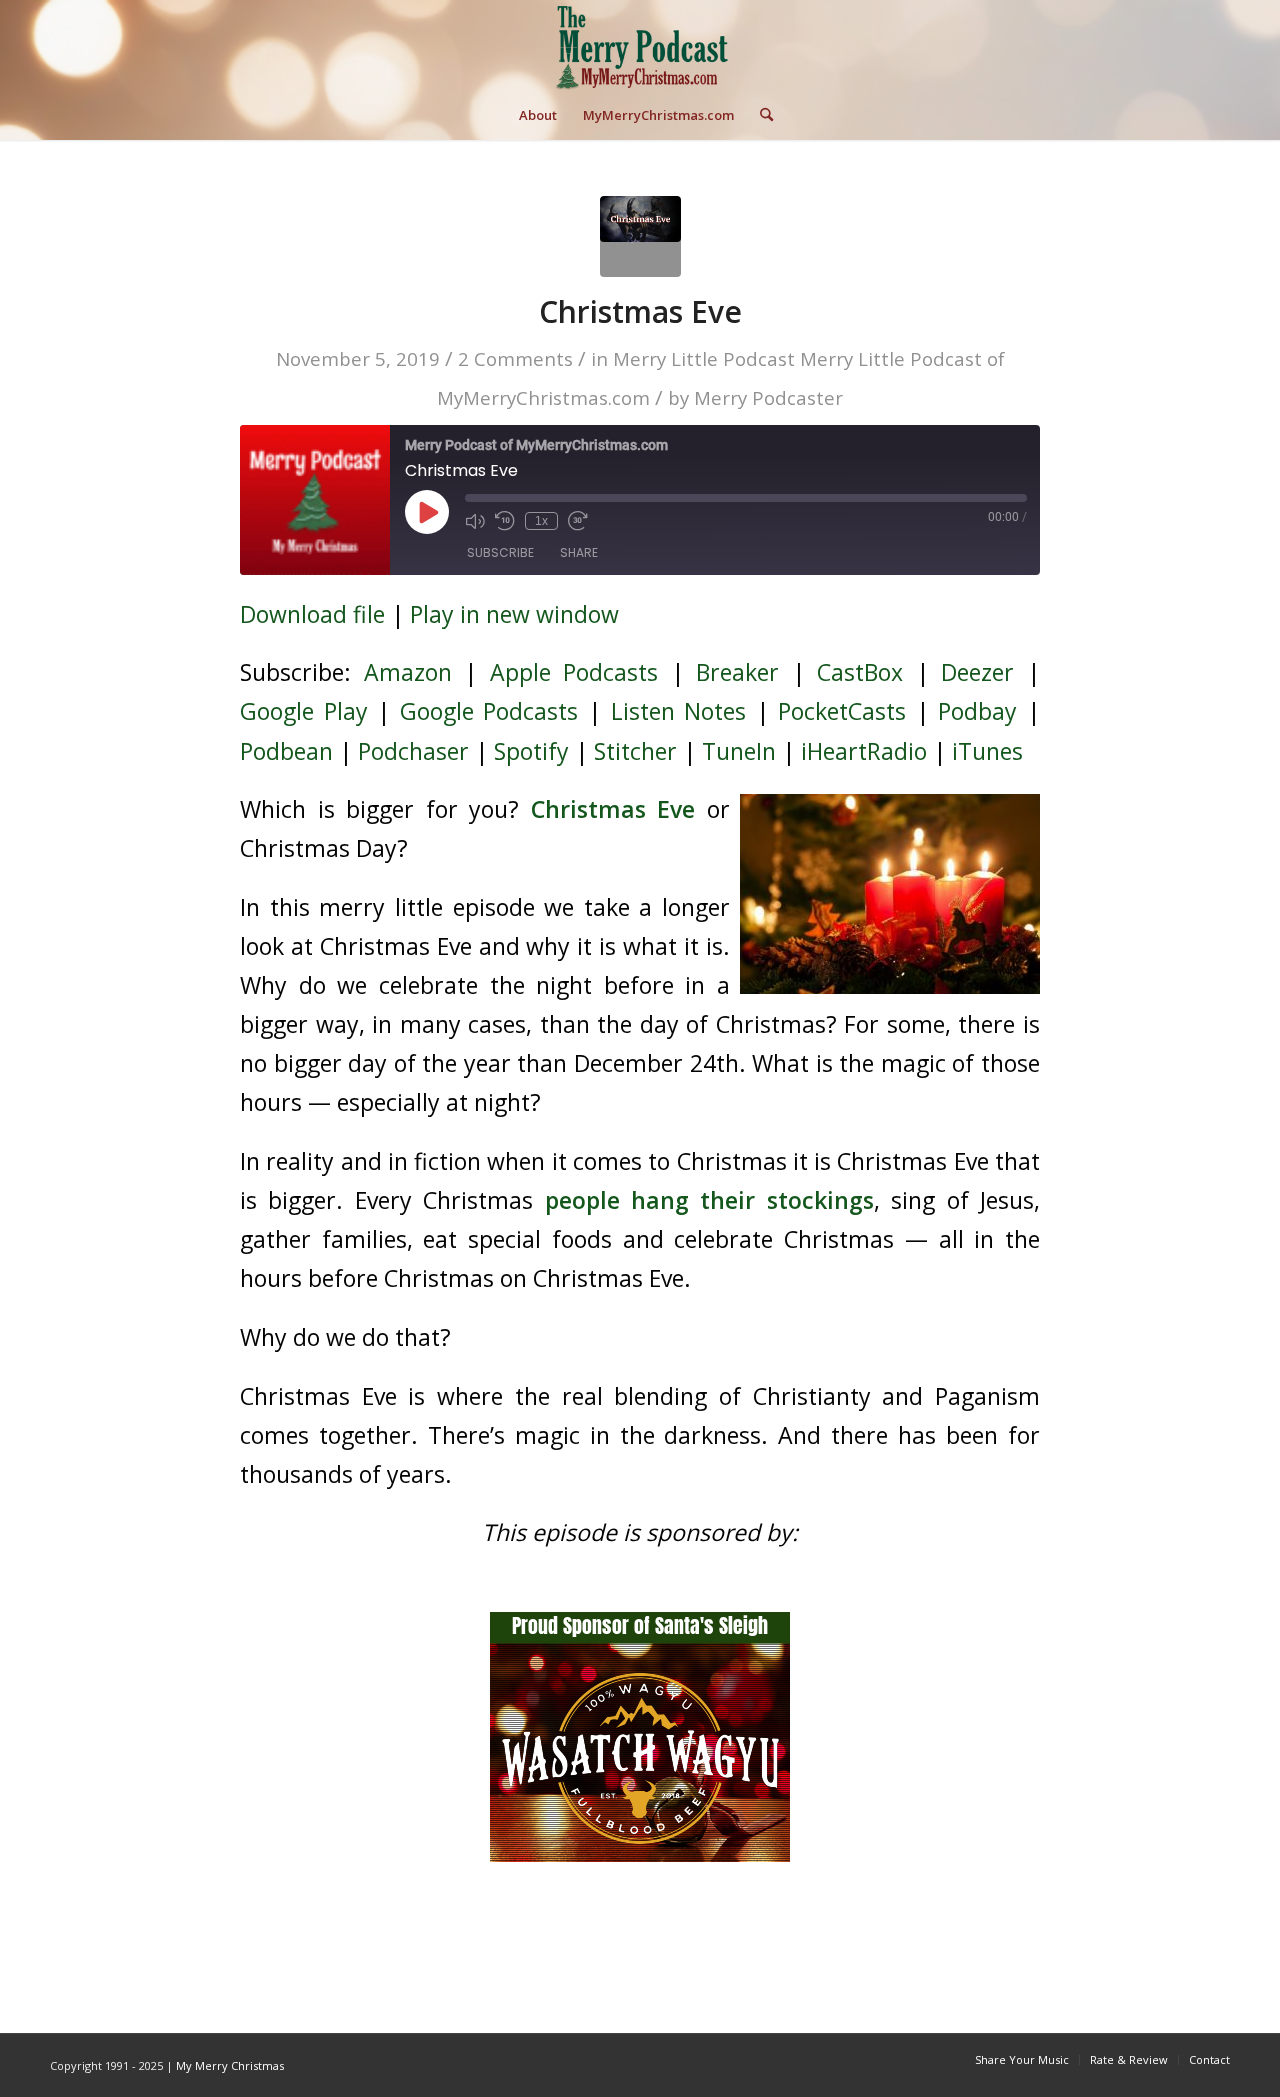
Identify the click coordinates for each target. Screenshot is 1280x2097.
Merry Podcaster (768, 397)
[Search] (760, 115)
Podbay (977, 711)
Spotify (531, 751)
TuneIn (739, 751)
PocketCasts (842, 711)
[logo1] (640, 45)
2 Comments (515, 358)
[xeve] (640, 236)
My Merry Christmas (230, 2065)
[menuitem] (538, 115)
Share (579, 552)
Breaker (737, 672)
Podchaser (413, 751)
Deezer (977, 672)
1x (541, 521)
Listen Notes (679, 711)
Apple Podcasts (574, 672)
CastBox (860, 672)
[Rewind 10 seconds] (505, 521)
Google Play (304, 711)
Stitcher (635, 751)
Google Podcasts (489, 711)
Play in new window (514, 614)
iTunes (987, 751)
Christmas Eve (640, 311)
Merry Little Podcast (704, 358)
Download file (312, 614)
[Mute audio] (475, 521)
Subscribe (500, 552)
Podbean (286, 751)
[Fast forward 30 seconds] (578, 521)
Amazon (408, 672)
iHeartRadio (864, 751)
